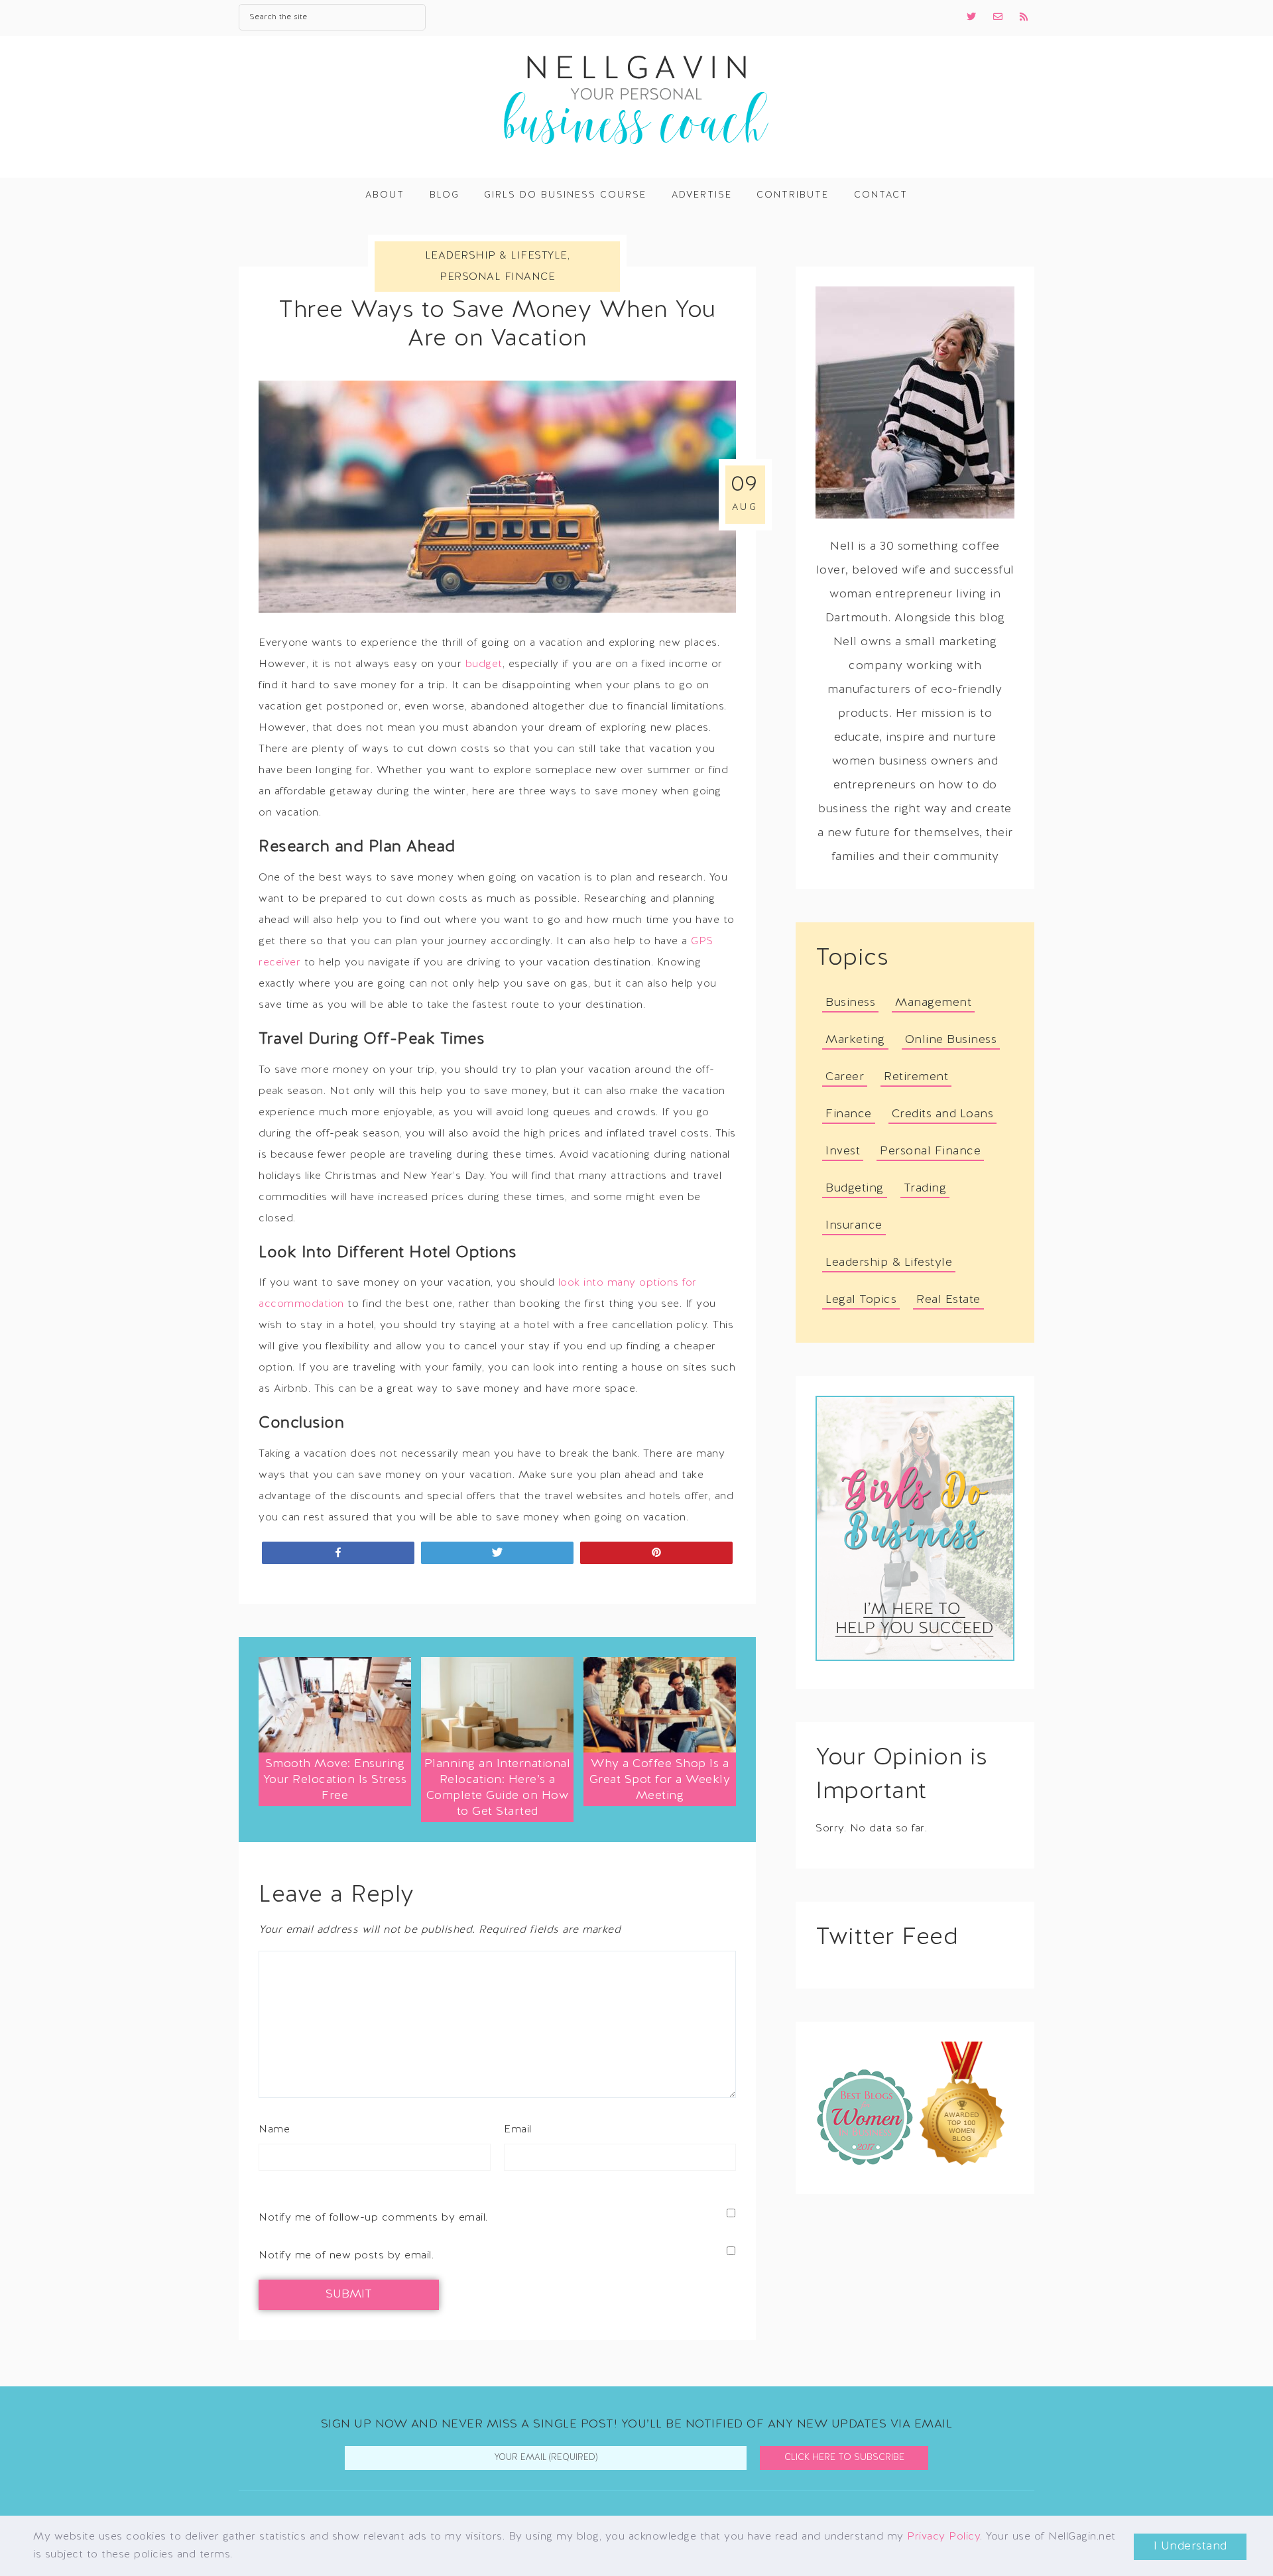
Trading (925, 1189)
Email (518, 2130)
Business (850, 1003)
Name (274, 2130)
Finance (849, 1114)
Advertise (702, 195)
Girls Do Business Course (565, 195)
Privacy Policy (943, 2537)
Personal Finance (497, 277)
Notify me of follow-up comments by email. (373, 2218)
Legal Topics (861, 1300)
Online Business (951, 1040)
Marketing (855, 1040)
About (385, 195)
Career (845, 1077)
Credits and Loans (943, 1114)
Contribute (793, 195)
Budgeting (855, 1189)
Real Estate (948, 1300)
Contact (881, 195)
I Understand (1190, 2546)
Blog (445, 195)
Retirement (916, 1077)
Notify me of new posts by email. (346, 2256)
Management (933, 1003)
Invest (843, 1151)
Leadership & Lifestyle (496, 256)
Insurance (854, 1226)
